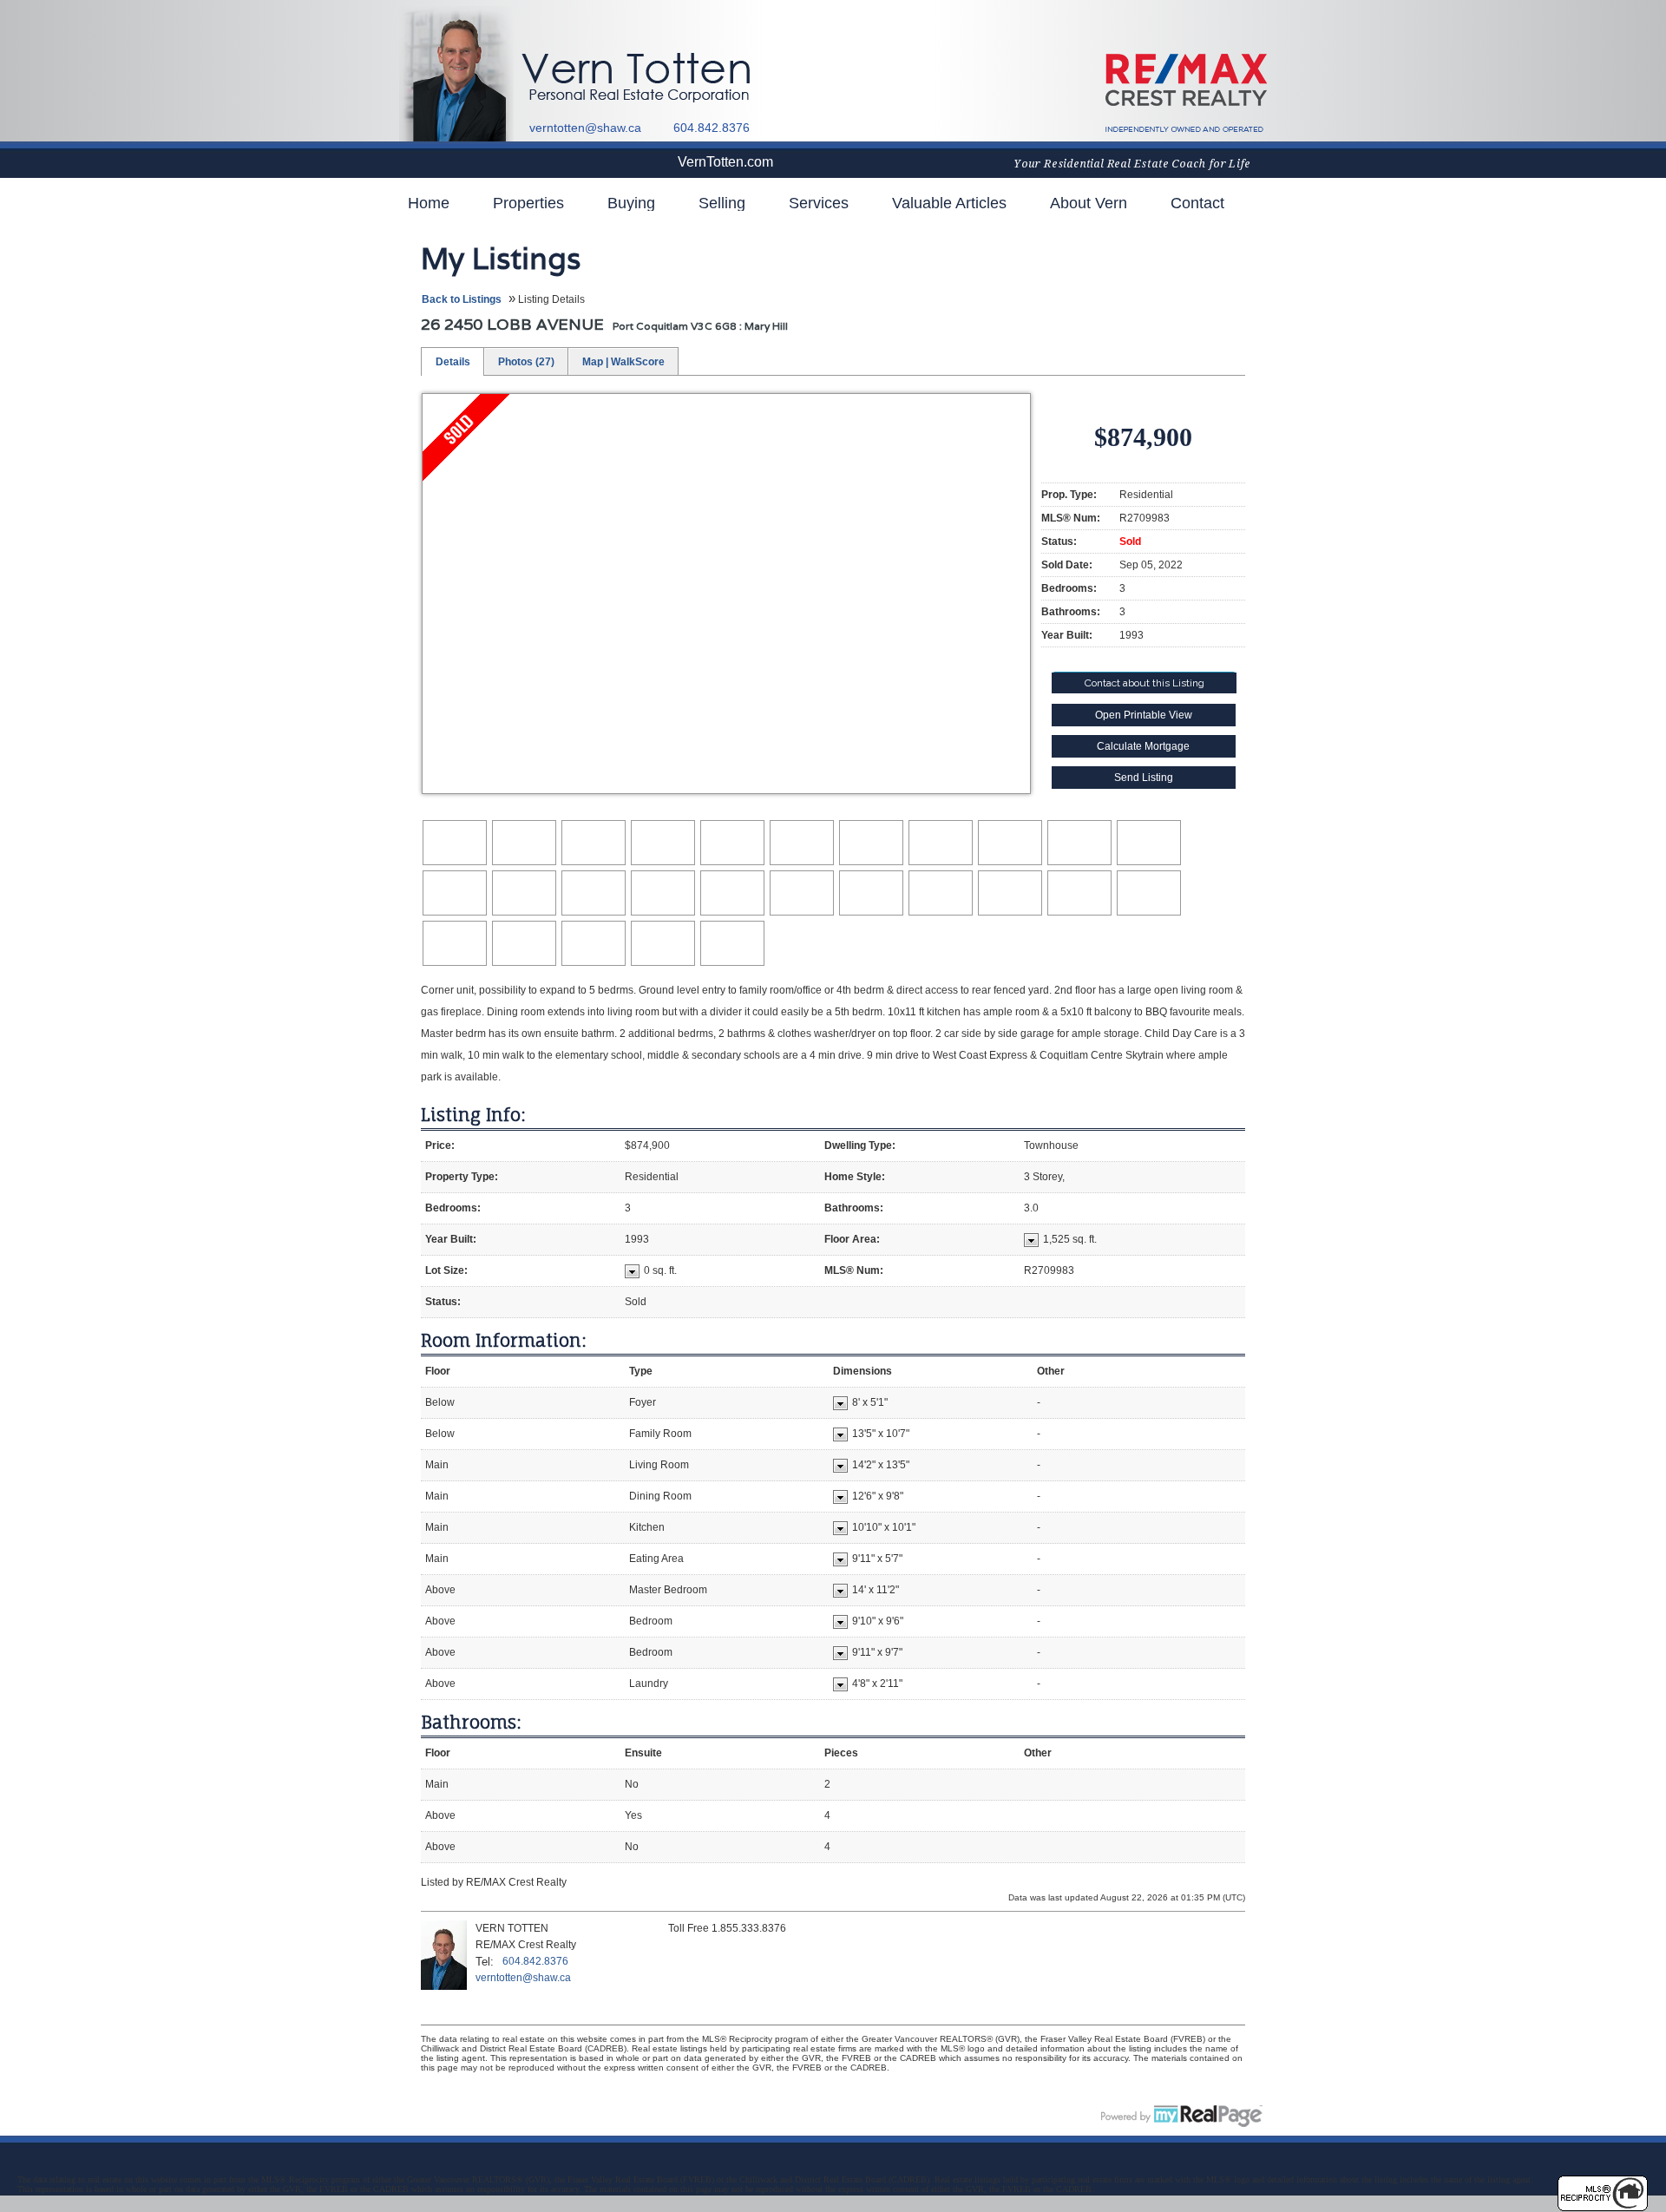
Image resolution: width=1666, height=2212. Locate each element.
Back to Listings (462, 299)
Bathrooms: (471, 1722)
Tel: (485, 1962)
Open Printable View (1144, 715)
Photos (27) (526, 362)
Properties (528, 203)
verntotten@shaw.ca (585, 128)
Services (819, 203)
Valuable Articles (949, 203)
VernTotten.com (725, 162)
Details (453, 362)
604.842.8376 (535, 1961)
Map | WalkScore (623, 362)
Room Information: (504, 1340)
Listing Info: (473, 1115)
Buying (631, 203)
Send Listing (1144, 778)
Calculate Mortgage (1143, 746)
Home (429, 203)
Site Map (424, 2114)
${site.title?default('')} (649, 78)
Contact (1197, 203)
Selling (722, 203)
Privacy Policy (489, 2114)
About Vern (1089, 203)
